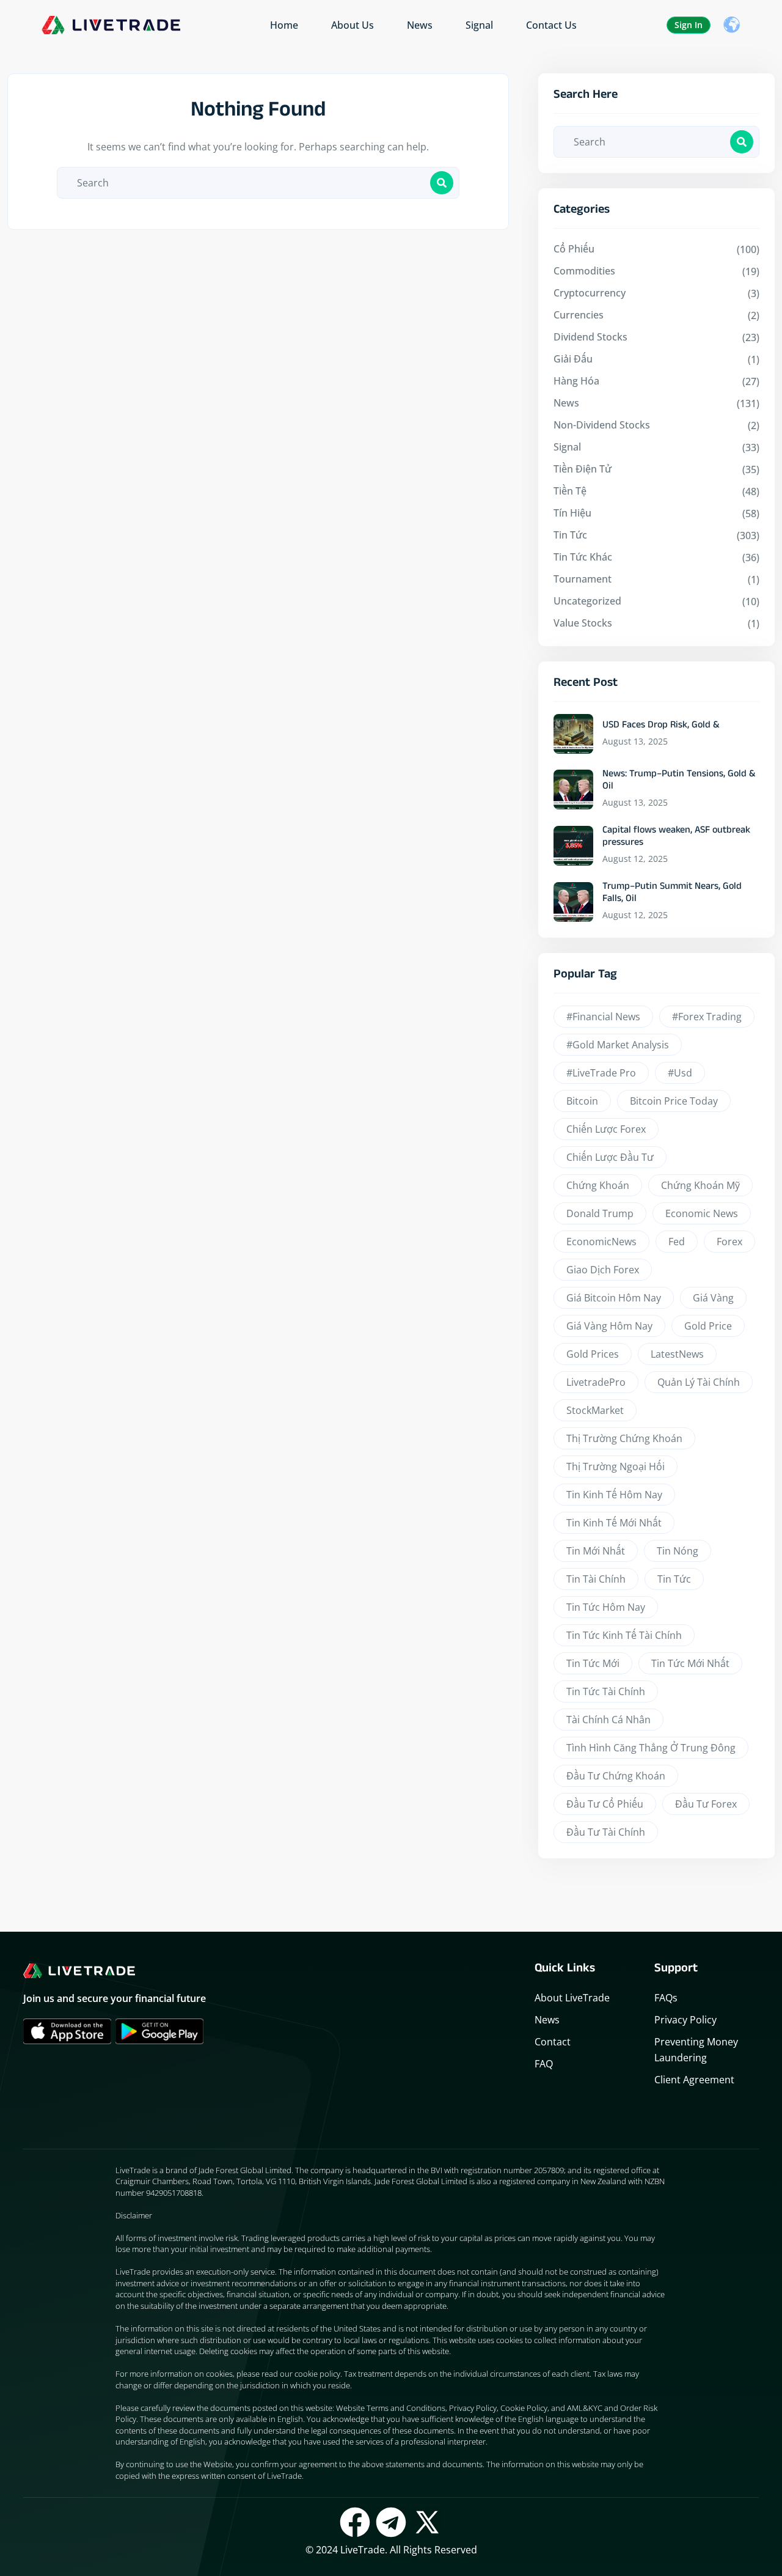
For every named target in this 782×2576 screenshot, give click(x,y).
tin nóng (678, 1551)
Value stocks (583, 623)
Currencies (579, 315)
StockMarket (595, 1410)
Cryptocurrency (590, 293)
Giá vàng (713, 1298)
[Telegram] (391, 2522)
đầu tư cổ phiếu (605, 1804)
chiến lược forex (606, 1129)
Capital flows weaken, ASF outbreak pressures (676, 837)
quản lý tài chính (699, 1382)
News (420, 25)
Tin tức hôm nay (606, 1607)
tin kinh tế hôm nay (614, 1495)
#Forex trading (707, 1017)
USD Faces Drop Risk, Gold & (661, 726)
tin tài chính (596, 1579)
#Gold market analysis (618, 1045)
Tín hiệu (572, 513)
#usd (680, 1073)
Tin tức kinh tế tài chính (624, 1635)
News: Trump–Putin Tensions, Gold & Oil (679, 781)
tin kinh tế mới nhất (614, 1523)
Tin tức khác (583, 557)
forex (729, 1242)
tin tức (674, 1579)
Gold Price (708, 1326)
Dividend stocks (590, 337)
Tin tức (570, 535)
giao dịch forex (603, 1270)
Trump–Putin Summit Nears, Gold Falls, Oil (672, 894)
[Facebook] (355, 2522)
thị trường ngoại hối (616, 1466)
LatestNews (677, 1354)
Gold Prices (593, 1354)
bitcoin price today (674, 1101)
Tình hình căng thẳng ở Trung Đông (651, 1748)
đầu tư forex (706, 1804)
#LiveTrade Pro (601, 1073)
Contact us (551, 25)
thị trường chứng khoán (624, 1438)
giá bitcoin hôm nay (614, 1298)
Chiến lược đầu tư (610, 1157)
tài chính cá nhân (608, 1720)
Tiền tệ (570, 491)
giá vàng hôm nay (609, 1326)
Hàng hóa (576, 381)
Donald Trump (600, 1213)
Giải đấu (573, 359)
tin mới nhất (596, 1551)
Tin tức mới (593, 1663)
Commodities (584, 271)
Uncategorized (587, 601)
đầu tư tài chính (606, 1832)
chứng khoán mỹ (700, 1185)
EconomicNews (601, 1242)
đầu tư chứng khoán (616, 1776)
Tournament (583, 579)
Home (284, 25)
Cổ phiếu (574, 249)
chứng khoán (598, 1185)
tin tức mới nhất (690, 1663)
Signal (479, 25)
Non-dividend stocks (602, 425)
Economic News (702, 1213)
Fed (677, 1242)
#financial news (603, 1017)
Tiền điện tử (583, 469)
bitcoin (582, 1101)
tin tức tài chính (606, 1691)
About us (353, 25)
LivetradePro (596, 1382)
